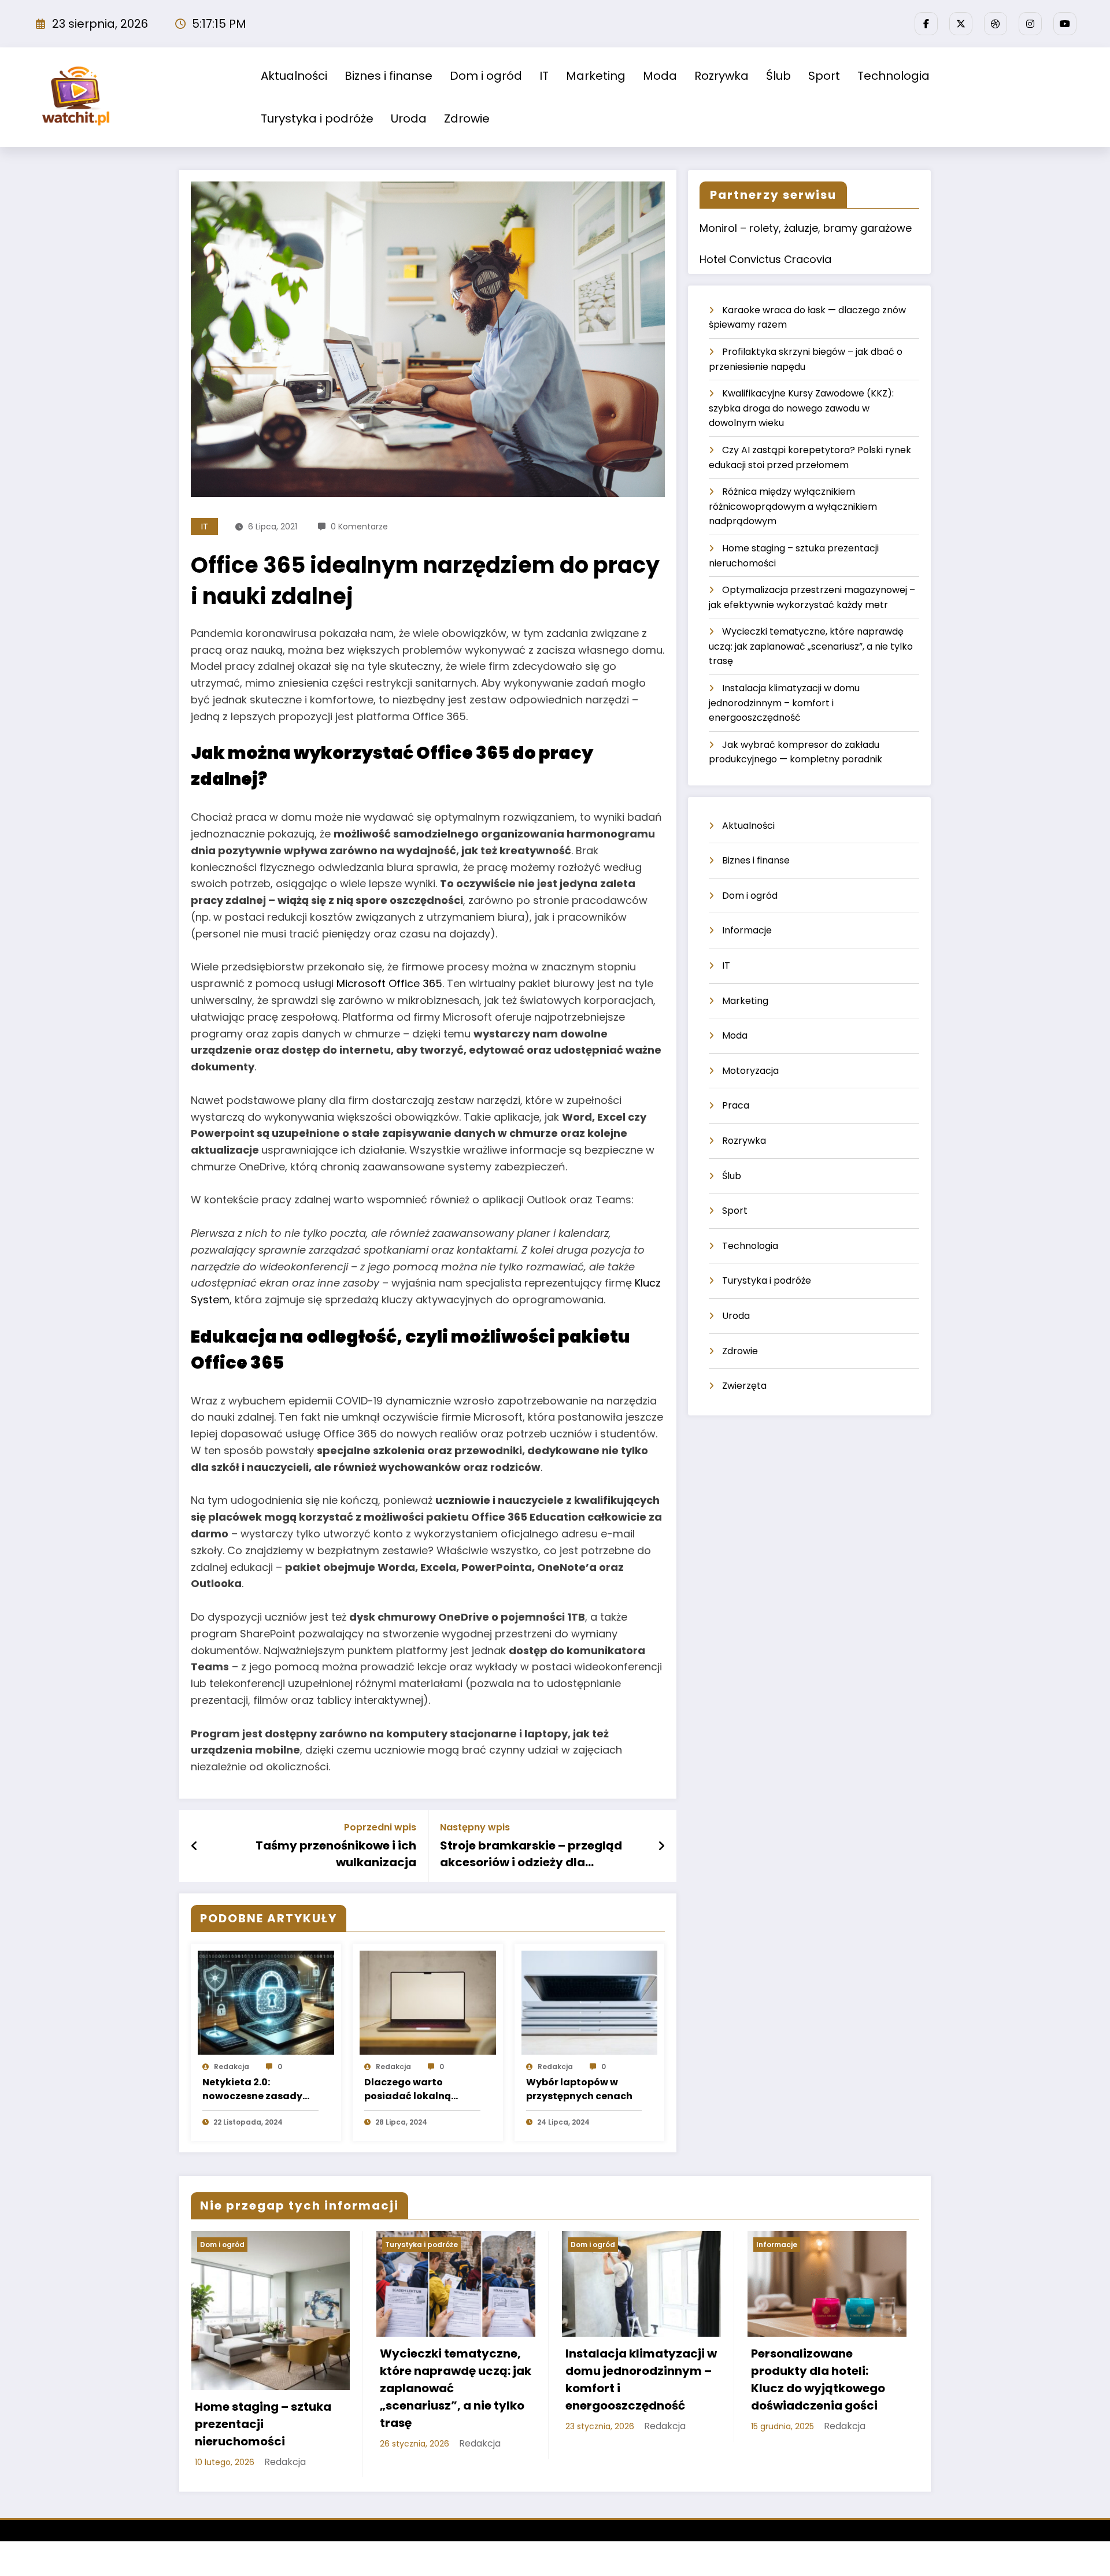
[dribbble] (996, 24)
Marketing (596, 76)
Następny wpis (475, 1827)
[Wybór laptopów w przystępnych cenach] (590, 2002)
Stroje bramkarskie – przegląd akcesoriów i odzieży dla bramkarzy (531, 1854)
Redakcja (232, 2067)
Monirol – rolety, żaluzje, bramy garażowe (806, 228)
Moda (660, 76)
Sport (824, 76)
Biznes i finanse (388, 76)
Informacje (747, 930)
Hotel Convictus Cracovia (765, 259)
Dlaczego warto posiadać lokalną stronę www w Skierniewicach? (408, 2089)
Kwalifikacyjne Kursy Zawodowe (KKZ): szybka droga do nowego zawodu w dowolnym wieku (801, 408)
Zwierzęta (744, 1386)
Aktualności (294, 76)
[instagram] (1030, 24)
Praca (736, 1105)
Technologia (893, 76)
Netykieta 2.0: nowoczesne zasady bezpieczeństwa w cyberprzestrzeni (252, 2089)
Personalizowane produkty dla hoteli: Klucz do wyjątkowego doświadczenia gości (818, 2379)
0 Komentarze (359, 527)
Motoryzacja (750, 1071)
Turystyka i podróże (317, 118)
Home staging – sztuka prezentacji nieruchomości (263, 2424)
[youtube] (1065, 24)
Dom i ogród (486, 76)
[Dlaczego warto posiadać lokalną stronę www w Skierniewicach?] (428, 2002)
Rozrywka (721, 76)
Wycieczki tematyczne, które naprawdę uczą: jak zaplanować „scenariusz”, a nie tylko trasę (811, 646)
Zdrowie (467, 118)
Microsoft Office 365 (389, 983)
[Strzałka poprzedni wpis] (195, 1846)
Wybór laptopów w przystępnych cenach (579, 2089)
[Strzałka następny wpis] (661, 1846)
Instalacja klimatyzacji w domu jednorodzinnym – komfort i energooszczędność (784, 703)
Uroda (409, 118)
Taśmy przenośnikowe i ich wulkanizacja (336, 1854)
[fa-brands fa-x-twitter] (961, 24)
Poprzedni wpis (380, 1827)
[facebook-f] (926, 24)
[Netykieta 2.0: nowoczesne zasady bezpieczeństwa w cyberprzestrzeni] (266, 2002)
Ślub (778, 76)
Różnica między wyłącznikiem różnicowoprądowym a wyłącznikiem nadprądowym (793, 506)
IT (544, 76)
